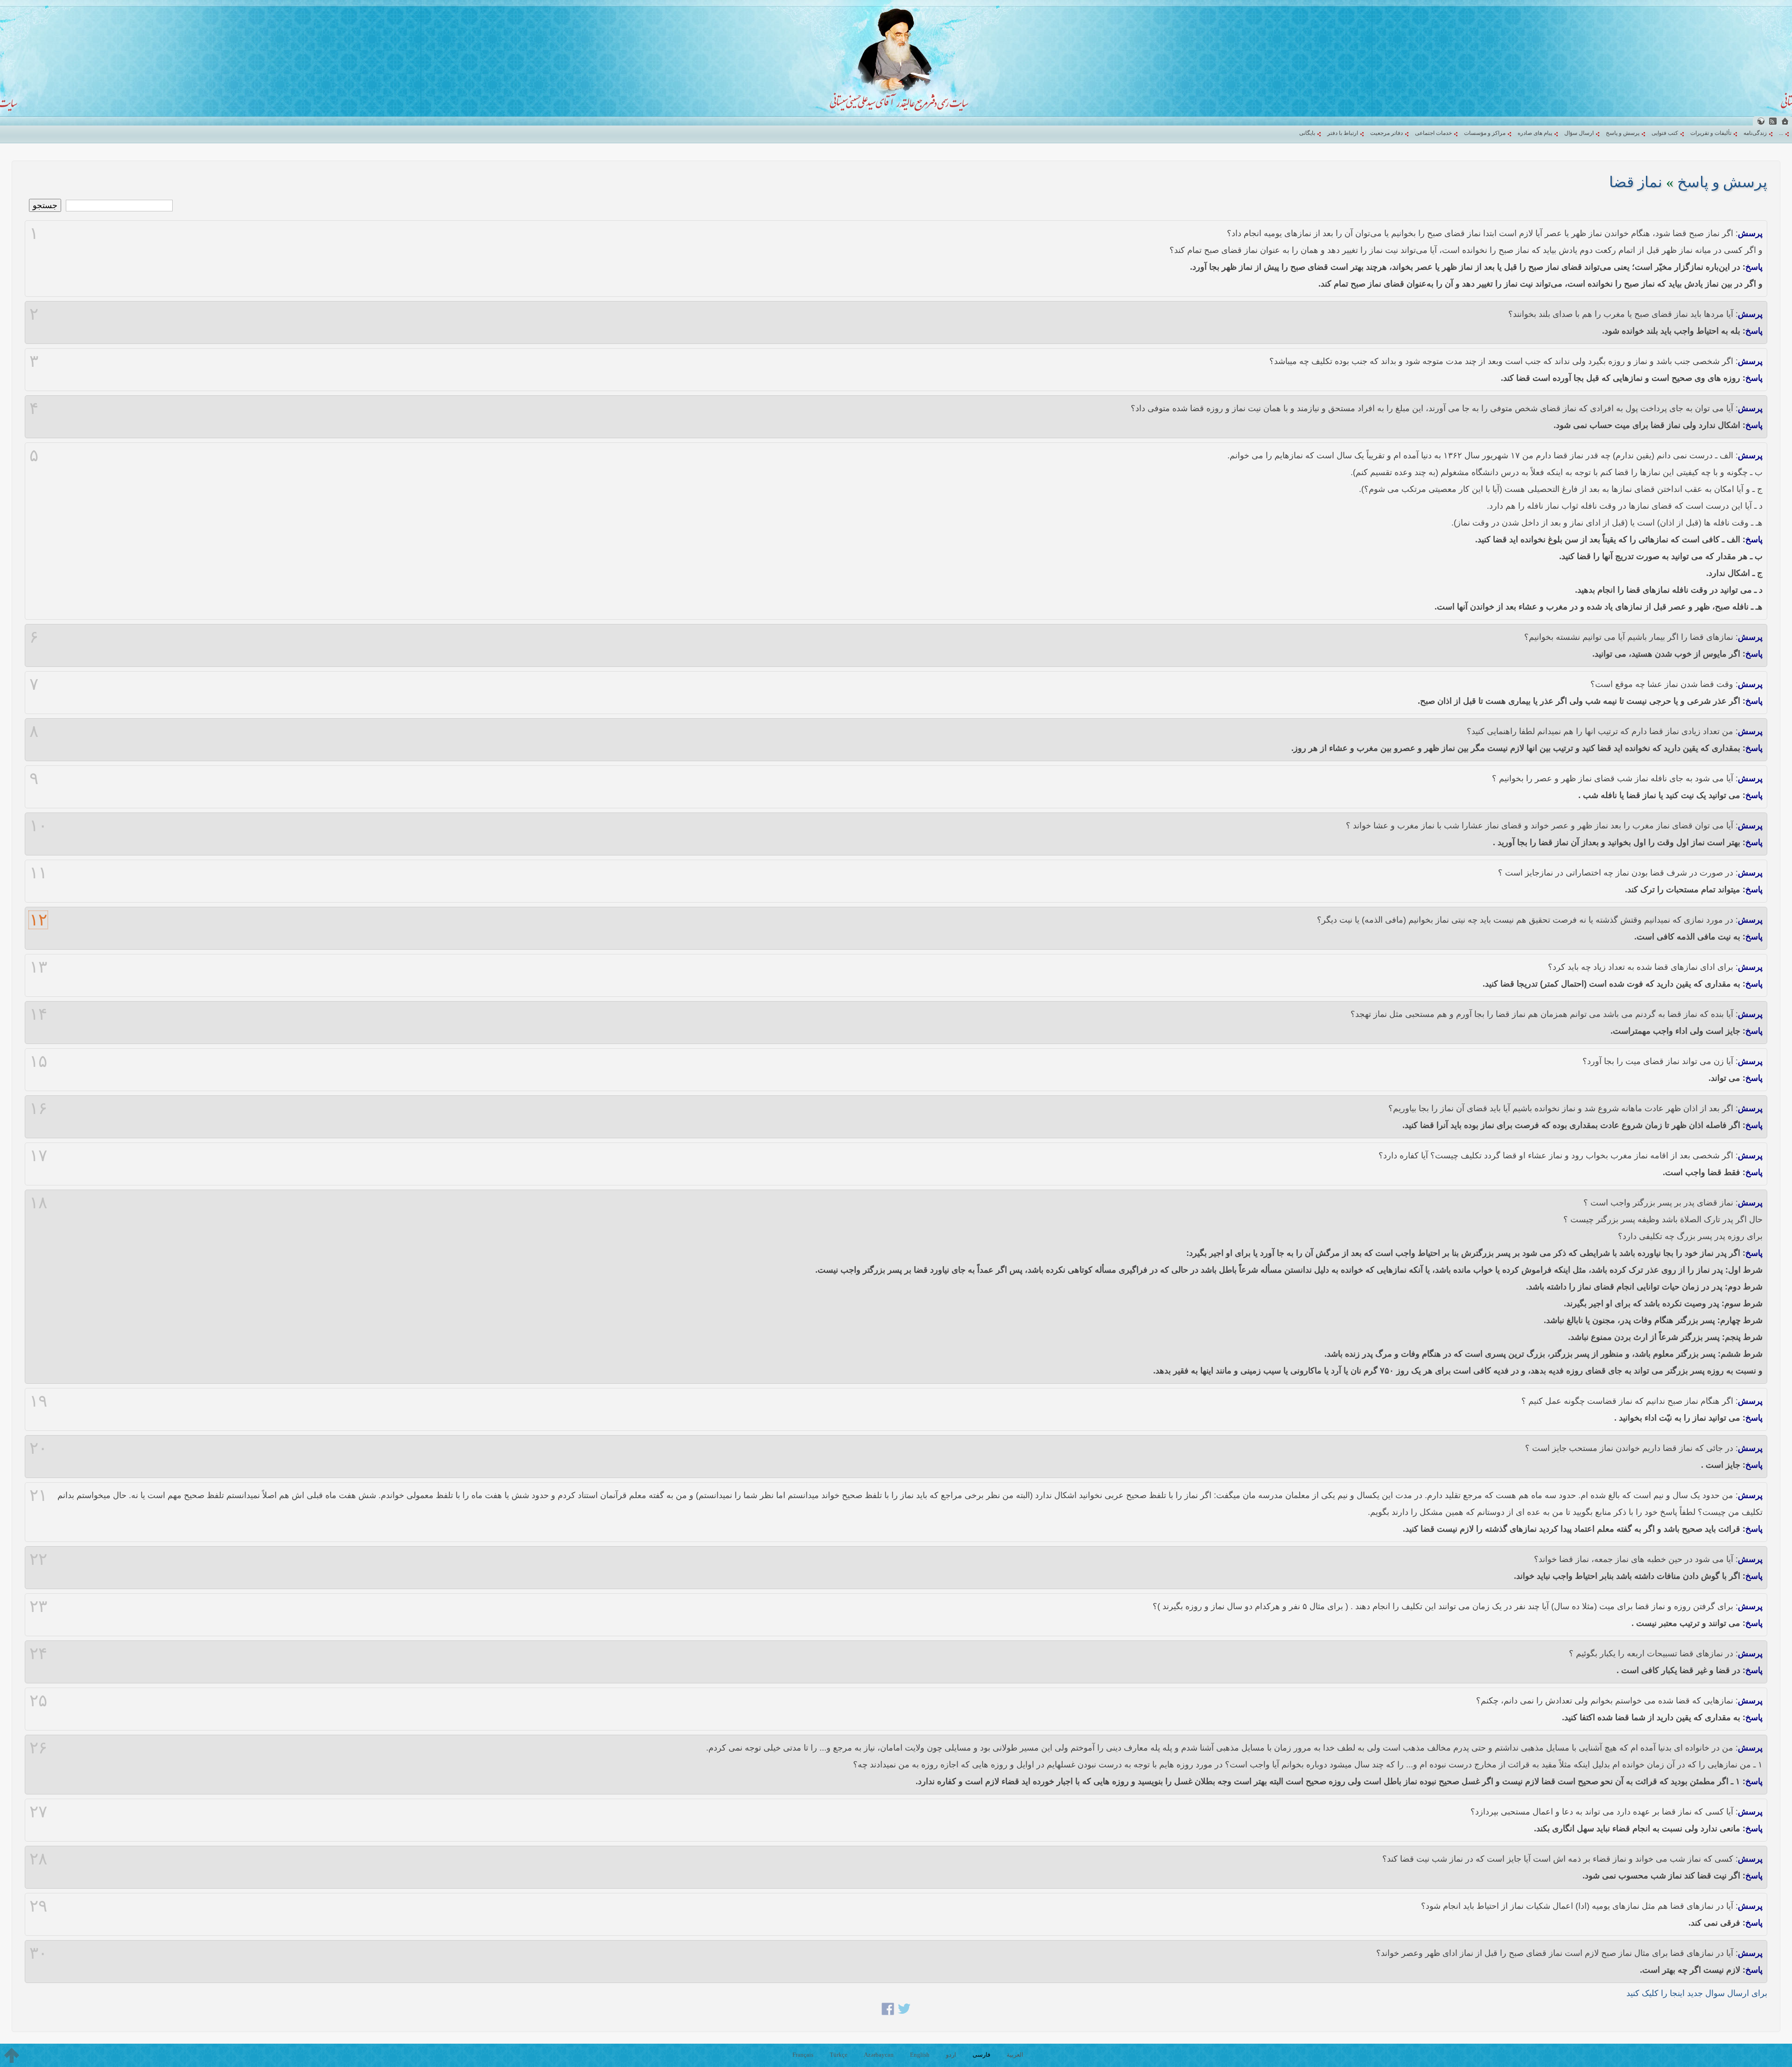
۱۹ (38, 1401)
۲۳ (38, 1606)
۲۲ (38, 1559)
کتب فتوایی (1665, 133)
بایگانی (1307, 133)
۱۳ (38, 967)
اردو (951, 2055)
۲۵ (38, 1701)
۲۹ (38, 1906)
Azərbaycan (879, 2055)
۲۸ (38, 1859)
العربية (1015, 2055)
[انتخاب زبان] (1761, 121)
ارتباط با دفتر (1343, 133)
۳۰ (38, 1953)
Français (803, 2055)
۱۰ (38, 826)
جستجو (45, 205)
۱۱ (38, 873)
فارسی (981, 2055)
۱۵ (38, 1061)
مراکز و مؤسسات (1485, 133)
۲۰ (38, 1448)
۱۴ (38, 1014)
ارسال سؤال (1579, 133)
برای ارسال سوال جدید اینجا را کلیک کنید (1697, 1993)
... (1781, 133)
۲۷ (38, 1812)
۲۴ (38, 1654)
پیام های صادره (1535, 133)
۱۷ (38, 1156)
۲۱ (38, 1495)
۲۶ (38, 1748)
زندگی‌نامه (1755, 133)
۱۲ (38, 920)
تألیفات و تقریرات (1711, 133)
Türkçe (839, 2055)
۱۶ (38, 1108)
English (920, 2055)
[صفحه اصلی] (1785, 121)
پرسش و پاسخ (1623, 133)
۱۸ (38, 1203)
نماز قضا (1636, 182)
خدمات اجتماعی (1433, 133)
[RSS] (1773, 121)
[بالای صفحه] (12, 2055)
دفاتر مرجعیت (1386, 133)
